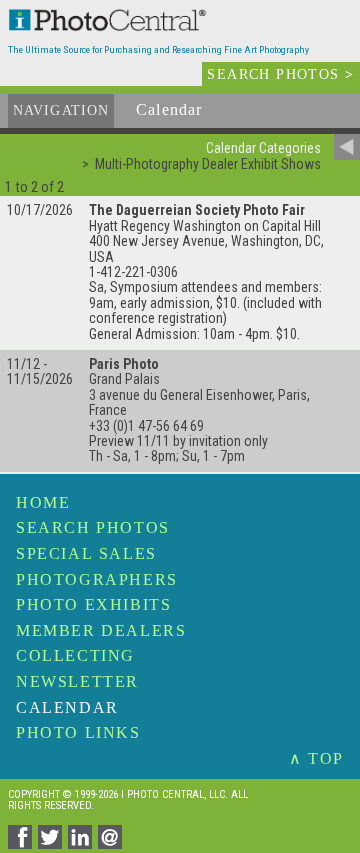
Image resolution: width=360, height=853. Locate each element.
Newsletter (77, 681)
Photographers (97, 579)
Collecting (75, 655)
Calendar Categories (263, 148)
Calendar (67, 707)
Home (43, 502)
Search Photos (93, 527)
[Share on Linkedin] (83, 843)
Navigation (61, 110)
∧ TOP (316, 758)
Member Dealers (101, 630)
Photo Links (78, 732)
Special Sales (86, 553)
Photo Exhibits (93, 604)
